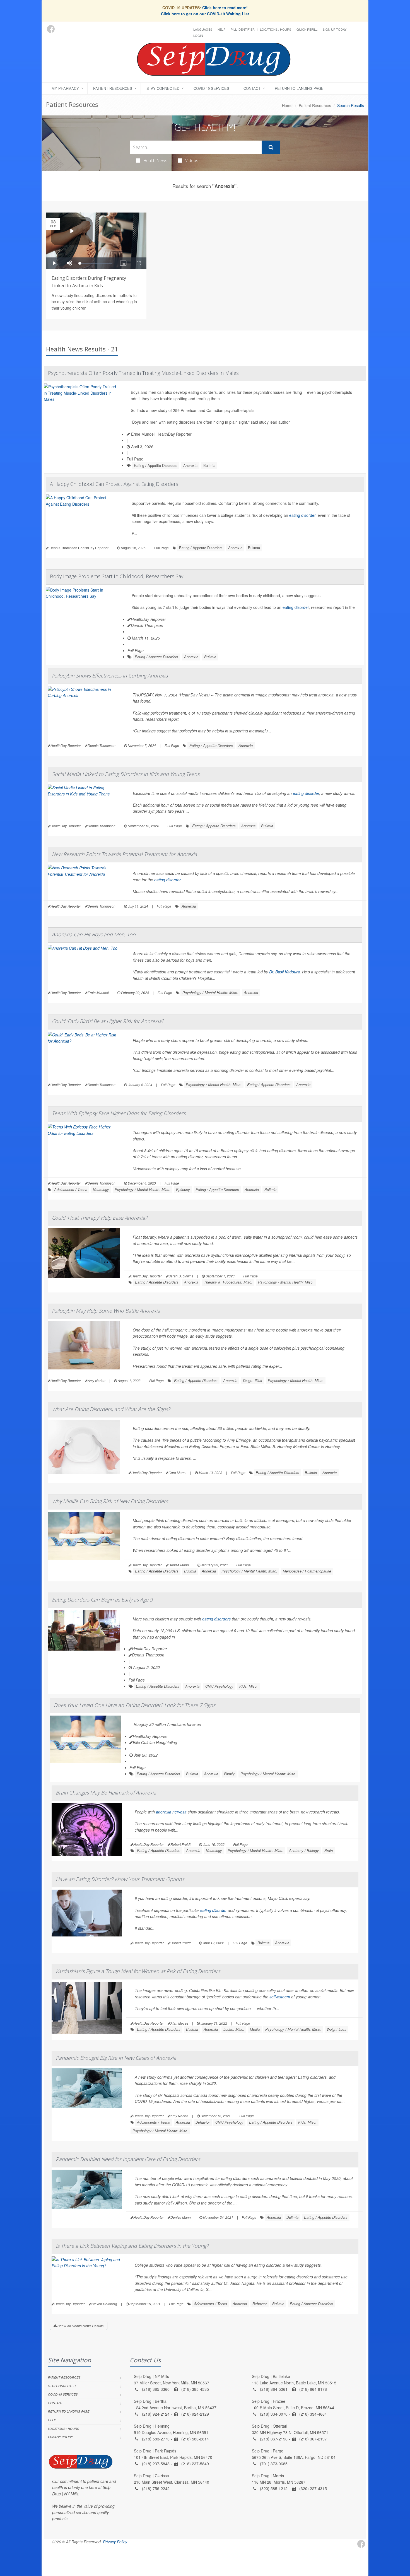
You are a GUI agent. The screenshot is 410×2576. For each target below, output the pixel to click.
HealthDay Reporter (148, 619)
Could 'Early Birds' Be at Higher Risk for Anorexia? (108, 1021)
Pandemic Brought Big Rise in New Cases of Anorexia (116, 2058)
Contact (252, 88)
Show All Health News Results (80, 2326)
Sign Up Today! (335, 29)
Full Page (135, 459)
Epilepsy (183, 1189)
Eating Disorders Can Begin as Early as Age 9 (102, 1600)
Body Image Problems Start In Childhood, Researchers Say (117, 576)
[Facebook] (51, 29)
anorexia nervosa (171, 1812)
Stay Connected (163, 88)
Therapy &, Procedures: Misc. (228, 1282)
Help (221, 29)
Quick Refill (307, 29)
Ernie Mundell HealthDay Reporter (161, 434)
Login (198, 35)
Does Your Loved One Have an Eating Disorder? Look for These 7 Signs (135, 1705)
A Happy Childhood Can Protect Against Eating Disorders (114, 484)
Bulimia (209, 465)
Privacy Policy (60, 2437)
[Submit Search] (271, 147)
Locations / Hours (276, 29)
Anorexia (190, 465)
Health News (155, 160)
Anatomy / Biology (304, 1850)
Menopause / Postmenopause (307, 1571)
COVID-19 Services (211, 88)
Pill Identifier (243, 29)
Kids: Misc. (249, 1686)
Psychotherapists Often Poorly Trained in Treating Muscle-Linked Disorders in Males (143, 373)
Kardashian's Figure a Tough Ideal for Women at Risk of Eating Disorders (138, 1971)
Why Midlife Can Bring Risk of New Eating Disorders (110, 1501)
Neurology (101, 1189)
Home (287, 105)
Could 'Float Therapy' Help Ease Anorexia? (100, 1218)
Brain (329, 1850)
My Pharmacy (65, 88)
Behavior (203, 2122)
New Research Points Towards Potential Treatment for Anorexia (125, 854)
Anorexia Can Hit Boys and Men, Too (94, 934)
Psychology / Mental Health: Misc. (210, 992)
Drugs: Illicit (253, 1380)
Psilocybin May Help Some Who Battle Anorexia (106, 1311)
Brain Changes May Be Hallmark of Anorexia (106, 1793)
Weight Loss (337, 2029)
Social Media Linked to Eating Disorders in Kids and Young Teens (126, 774)
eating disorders (216, 1619)
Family (229, 1774)
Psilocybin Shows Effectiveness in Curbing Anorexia (110, 676)
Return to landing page (299, 88)
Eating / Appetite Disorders (156, 465)
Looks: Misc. (234, 2029)
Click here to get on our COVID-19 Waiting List (205, 14)
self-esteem (280, 1997)
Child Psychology (219, 1686)
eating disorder (302, 515)
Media (255, 2029)
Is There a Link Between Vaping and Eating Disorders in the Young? (132, 2246)
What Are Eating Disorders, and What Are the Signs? (111, 1409)
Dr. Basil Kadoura (284, 972)
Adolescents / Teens (71, 1189)
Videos (192, 160)
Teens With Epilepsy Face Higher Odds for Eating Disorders (119, 1113)
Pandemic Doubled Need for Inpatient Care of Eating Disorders (128, 2159)
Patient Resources (113, 88)
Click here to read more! (225, 8)
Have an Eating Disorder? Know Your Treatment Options (120, 1879)
